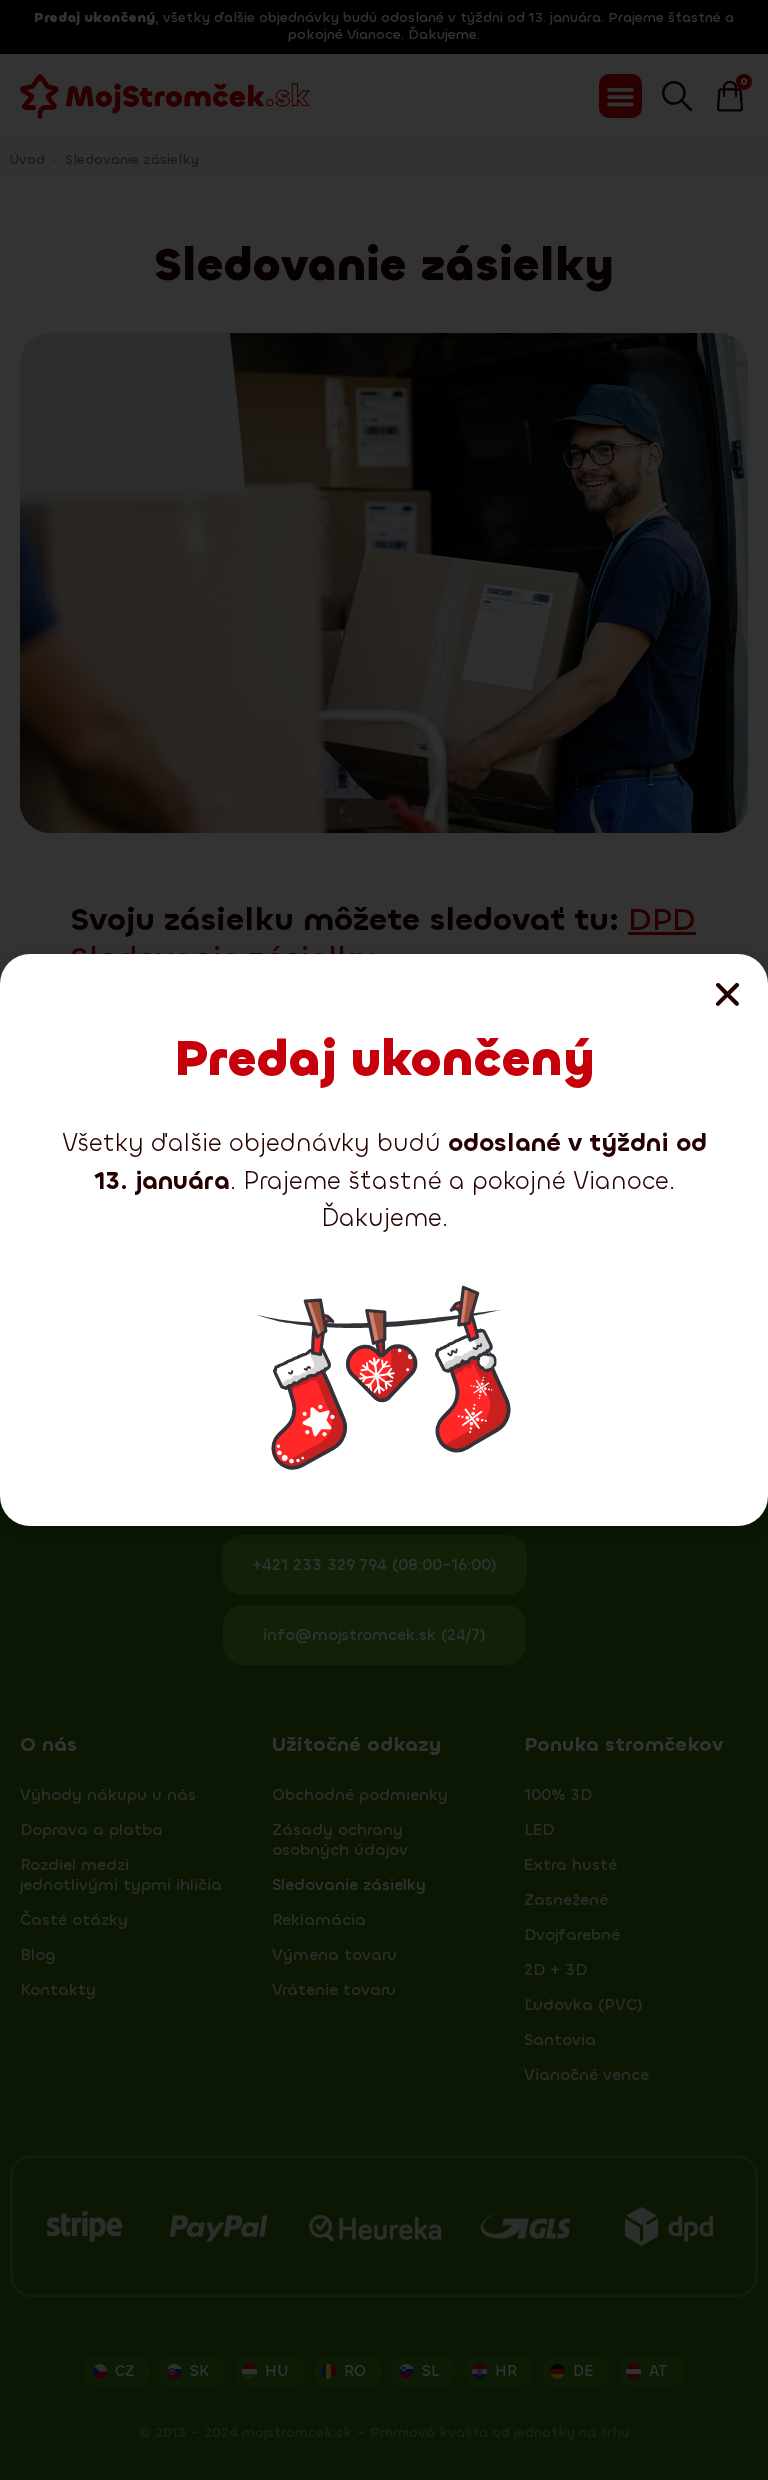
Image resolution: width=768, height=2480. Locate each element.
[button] (727, 994)
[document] (384, 1240)
